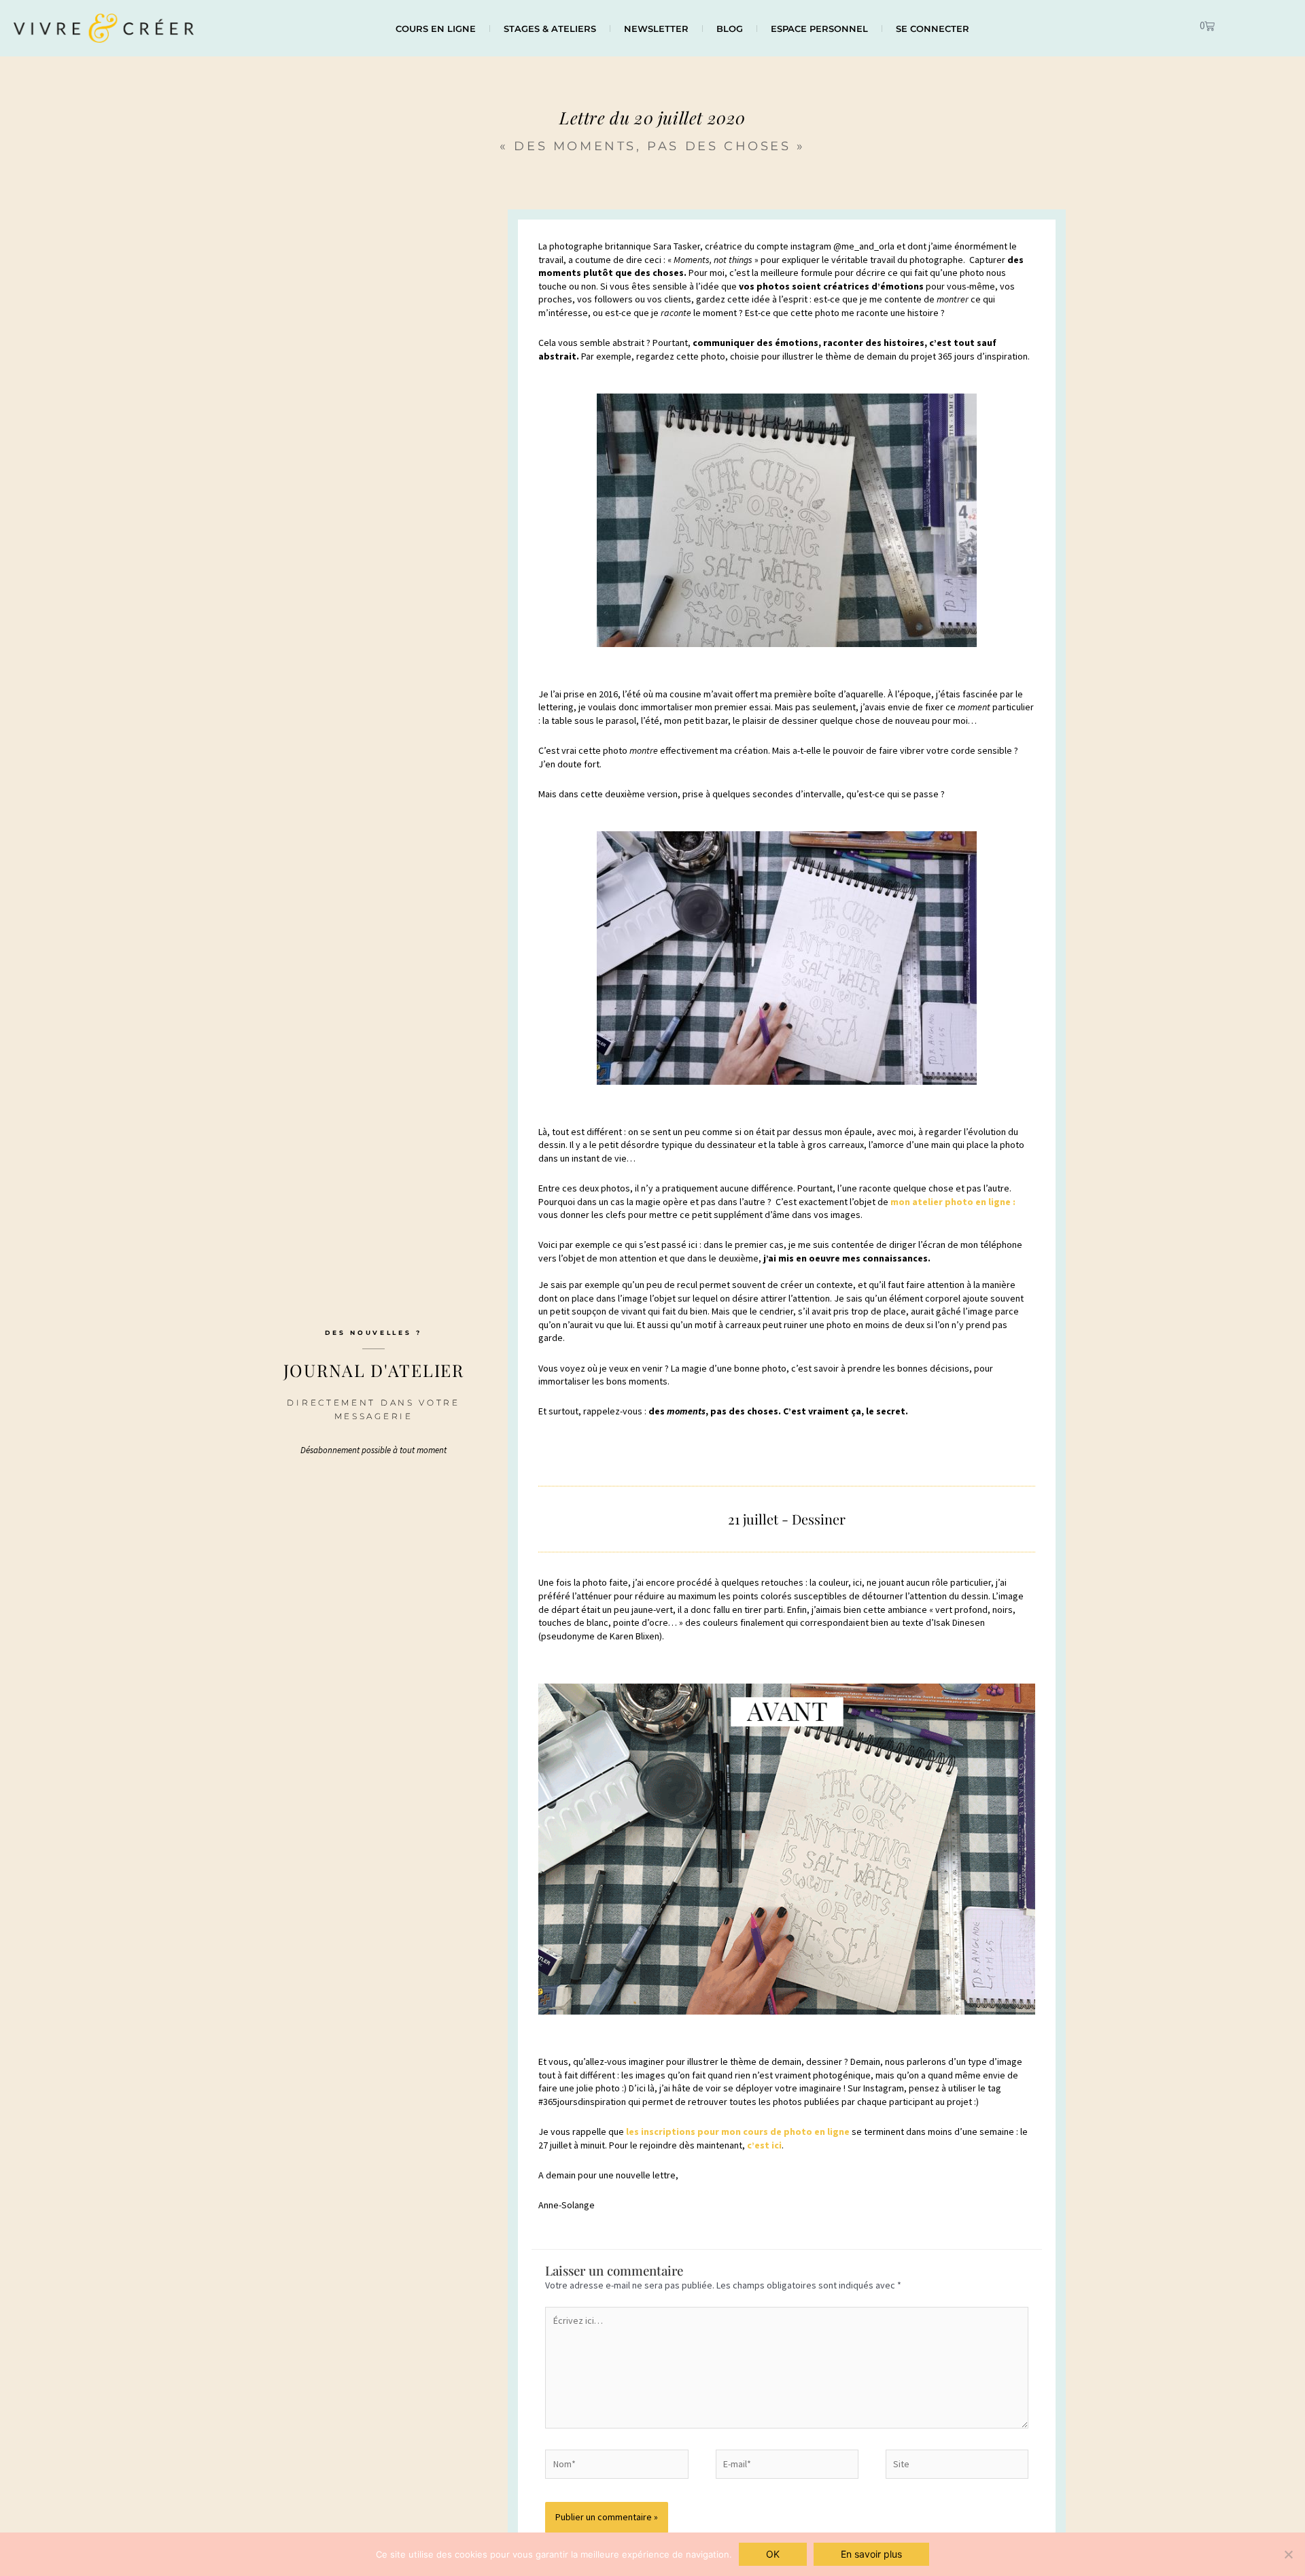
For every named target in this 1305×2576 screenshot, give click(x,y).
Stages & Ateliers (550, 29)
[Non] (1288, 2554)
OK (773, 2554)
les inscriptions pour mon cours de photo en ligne (738, 2132)
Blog (730, 29)
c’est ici (764, 2145)
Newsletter (656, 29)
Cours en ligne (436, 29)
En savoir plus (871, 2554)
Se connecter (933, 29)
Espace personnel (819, 29)
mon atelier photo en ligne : (953, 1202)
